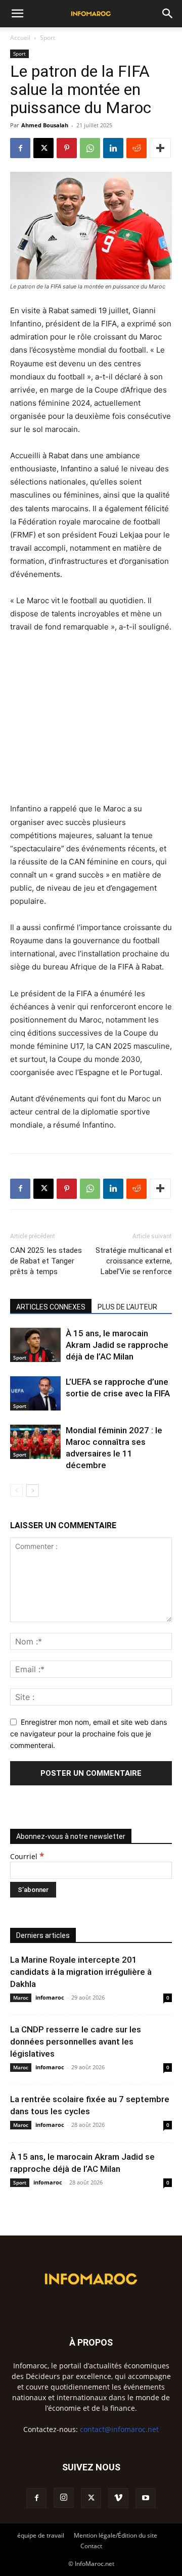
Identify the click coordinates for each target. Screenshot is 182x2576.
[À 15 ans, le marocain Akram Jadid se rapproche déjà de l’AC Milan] (35, 1345)
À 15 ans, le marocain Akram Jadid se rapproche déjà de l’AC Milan (117, 1345)
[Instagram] (64, 2498)
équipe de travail (41, 2535)
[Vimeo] (118, 2498)
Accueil (20, 38)
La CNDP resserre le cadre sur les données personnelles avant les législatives (76, 2042)
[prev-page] (16, 1491)
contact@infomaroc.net (119, 2429)
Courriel (27, 1856)
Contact (91, 2546)
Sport (48, 38)
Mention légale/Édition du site (116, 2535)
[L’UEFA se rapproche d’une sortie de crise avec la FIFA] (35, 1394)
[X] (43, 148)
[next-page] (33, 1491)
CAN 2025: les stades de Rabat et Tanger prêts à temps (46, 1261)
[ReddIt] (136, 148)
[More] (160, 148)
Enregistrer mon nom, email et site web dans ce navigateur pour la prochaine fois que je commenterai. (88, 1733)
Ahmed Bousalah (45, 125)
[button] (17, 14)
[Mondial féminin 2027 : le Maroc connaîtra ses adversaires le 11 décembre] (35, 1442)
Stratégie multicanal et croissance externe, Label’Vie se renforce (134, 1261)
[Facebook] (20, 148)
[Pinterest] (67, 148)
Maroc (21, 1998)
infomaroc (50, 1997)
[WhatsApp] (90, 148)
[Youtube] (146, 2498)
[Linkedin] (113, 148)
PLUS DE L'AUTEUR (127, 1307)
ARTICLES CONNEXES (51, 1307)
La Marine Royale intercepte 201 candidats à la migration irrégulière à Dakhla (81, 1972)
